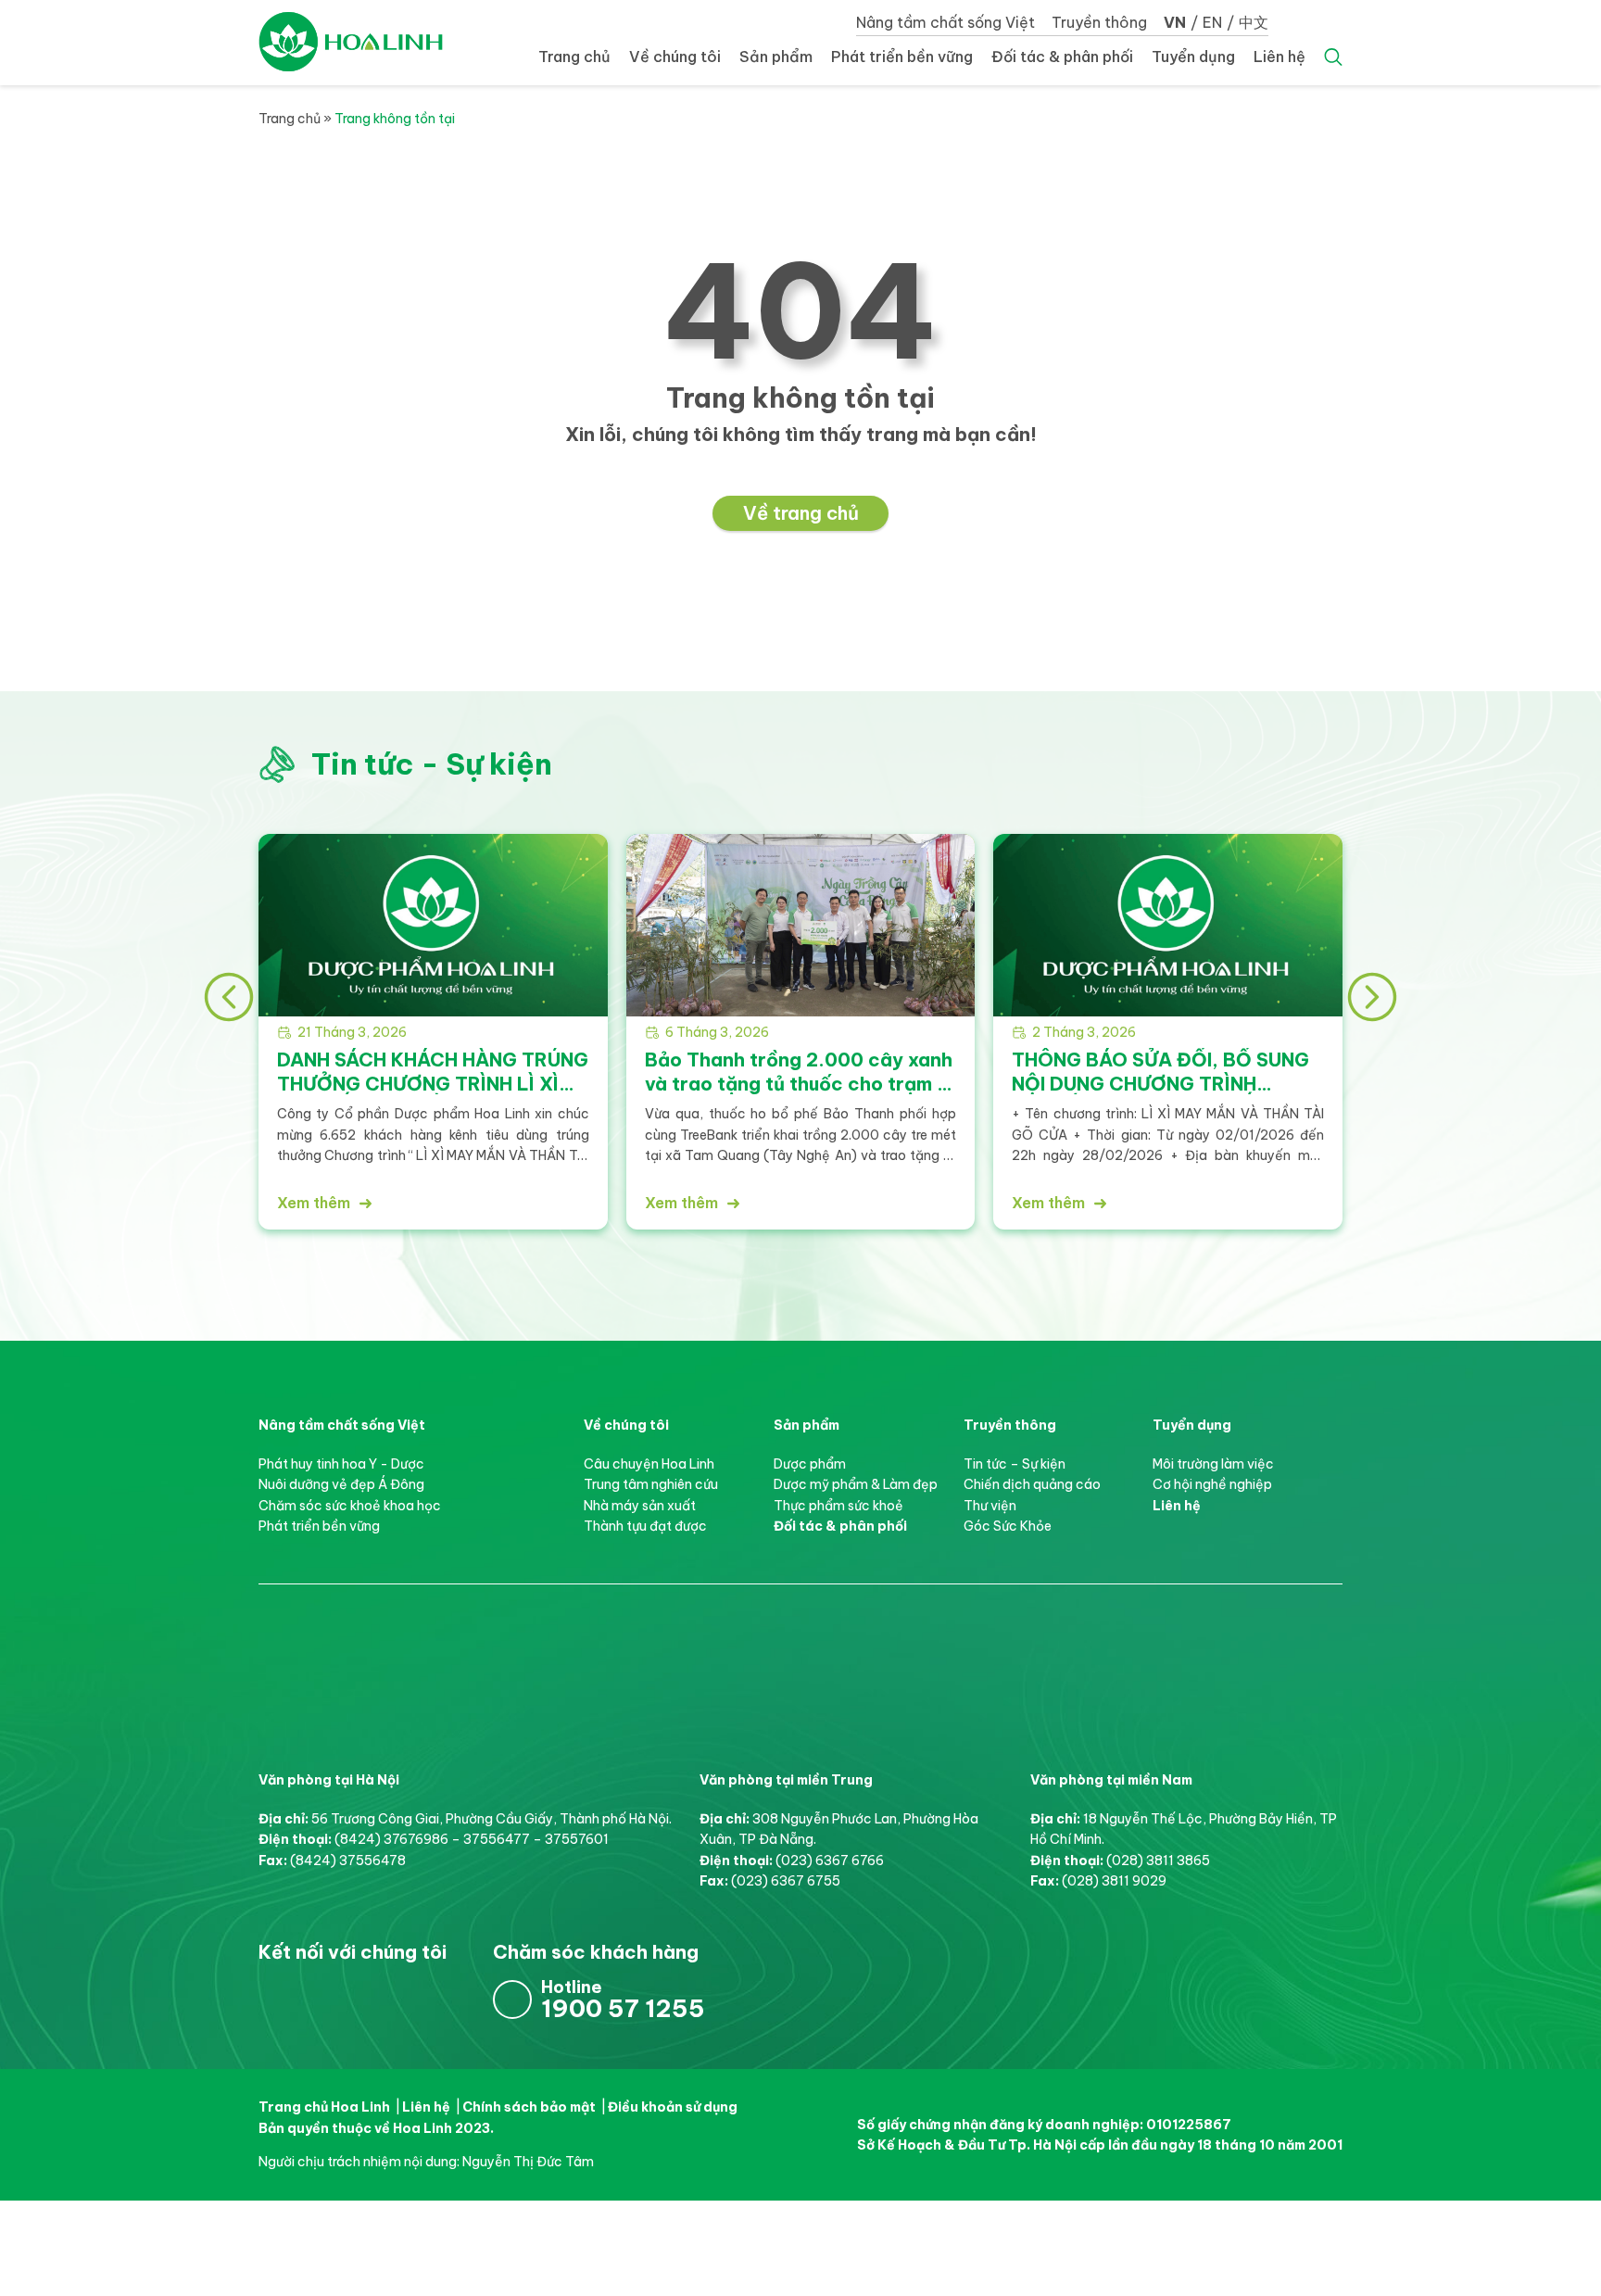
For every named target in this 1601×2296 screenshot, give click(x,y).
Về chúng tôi (675, 57)
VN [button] (1175, 22)
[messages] (1573, 1148)
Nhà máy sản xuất (640, 1506)
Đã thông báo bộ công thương (1086, 1968)
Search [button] (1333, 57)
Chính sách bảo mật (529, 2107)
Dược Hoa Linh (351, 42)
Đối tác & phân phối (1062, 57)
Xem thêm (314, 1203)
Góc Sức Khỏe (1008, 1526)
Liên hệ (1280, 57)
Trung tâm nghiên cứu (651, 1484)
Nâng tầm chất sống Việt (945, 22)
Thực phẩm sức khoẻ (838, 1506)
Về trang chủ (801, 513)
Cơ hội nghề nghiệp (1212, 1484)
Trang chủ (574, 57)
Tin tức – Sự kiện (1015, 1464)
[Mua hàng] (1573, 1092)
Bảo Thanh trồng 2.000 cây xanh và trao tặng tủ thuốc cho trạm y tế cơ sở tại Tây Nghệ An (799, 1083)
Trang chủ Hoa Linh (324, 2107)
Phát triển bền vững (902, 57)
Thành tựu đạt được (645, 1526)
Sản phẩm (776, 57)
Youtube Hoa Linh (343, 2000)
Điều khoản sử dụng (673, 2107)
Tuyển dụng (1193, 57)
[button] (229, 997)
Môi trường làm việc (1213, 1464)
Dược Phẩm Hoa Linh (388, 1651)
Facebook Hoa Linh (282, 2000)
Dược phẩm (810, 1464)
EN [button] (1212, 22)
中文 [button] (1254, 22)
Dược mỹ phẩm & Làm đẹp (856, 1484)
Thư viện (990, 1506)
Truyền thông (1099, 22)
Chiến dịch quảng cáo (1032, 1484)
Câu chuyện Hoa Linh (649, 1464)
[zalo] (1573, 1204)
